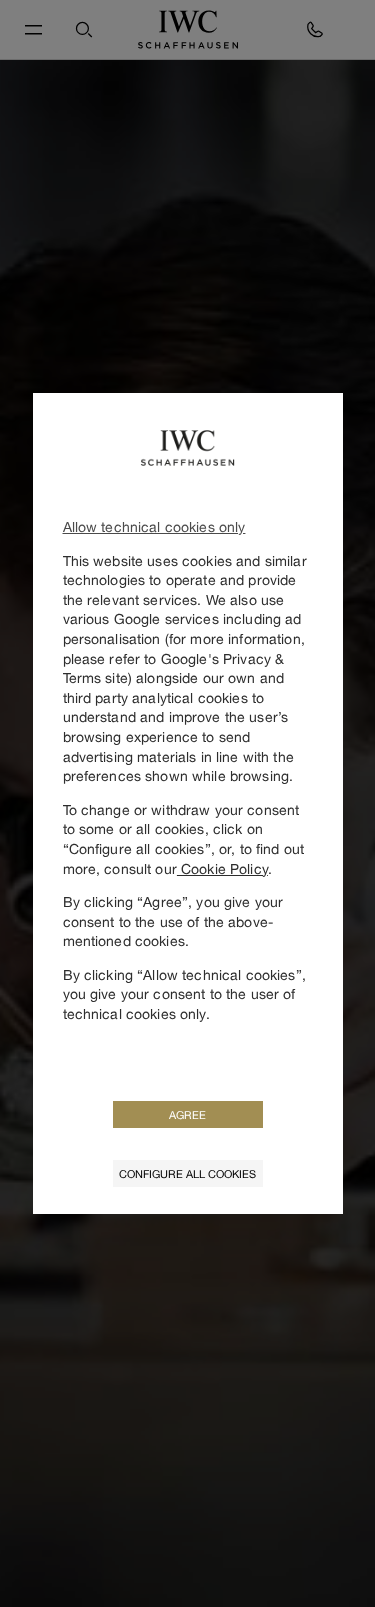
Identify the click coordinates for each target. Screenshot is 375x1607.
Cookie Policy (222, 868)
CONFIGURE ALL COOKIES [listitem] (187, 1173)
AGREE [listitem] (187, 1114)
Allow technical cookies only (154, 526)
